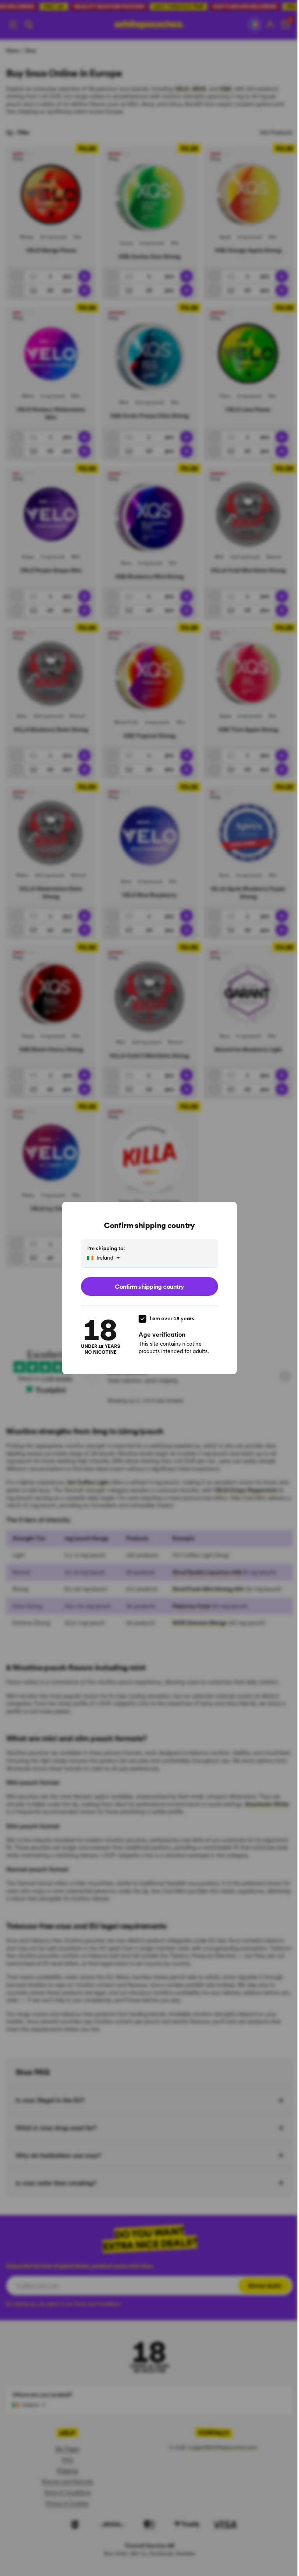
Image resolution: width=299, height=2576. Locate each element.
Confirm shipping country (149, 1286)
